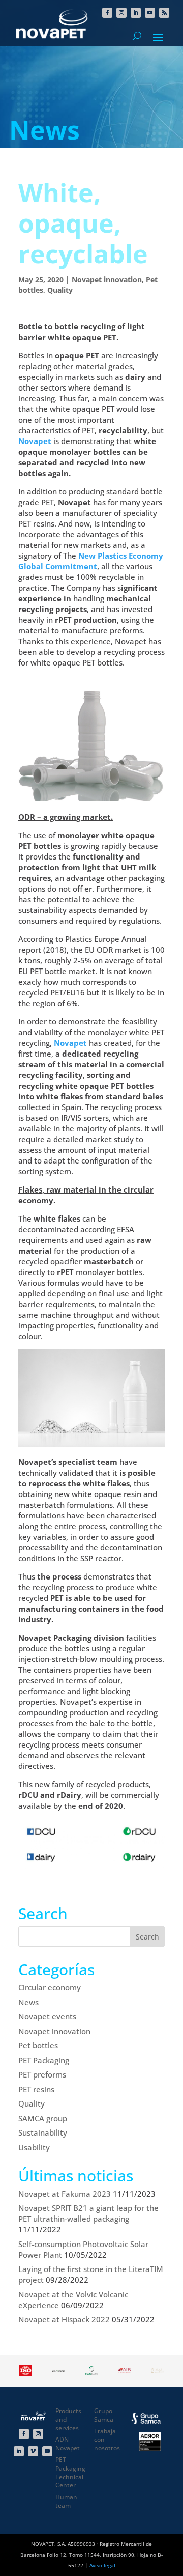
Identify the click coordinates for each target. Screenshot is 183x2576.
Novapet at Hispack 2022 (64, 2319)
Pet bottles (38, 2045)
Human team (66, 2501)
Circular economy (50, 1987)
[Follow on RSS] (164, 13)
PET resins (36, 2089)
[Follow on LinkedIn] (136, 13)
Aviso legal (102, 2565)
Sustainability (43, 2132)
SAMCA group (43, 2118)
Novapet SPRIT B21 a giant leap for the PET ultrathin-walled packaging (88, 2213)
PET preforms (42, 2074)
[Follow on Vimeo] (33, 2451)
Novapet (35, 441)
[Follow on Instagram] (121, 13)
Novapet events (47, 2016)
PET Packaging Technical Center (70, 2472)
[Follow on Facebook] (107, 13)
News (28, 2002)
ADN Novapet (68, 2444)
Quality (60, 290)
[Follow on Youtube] (150, 13)
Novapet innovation (107, 279)
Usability (34, 2147)
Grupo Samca (104, 2415)
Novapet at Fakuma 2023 (65, 2194)
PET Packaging (44, 2060)
